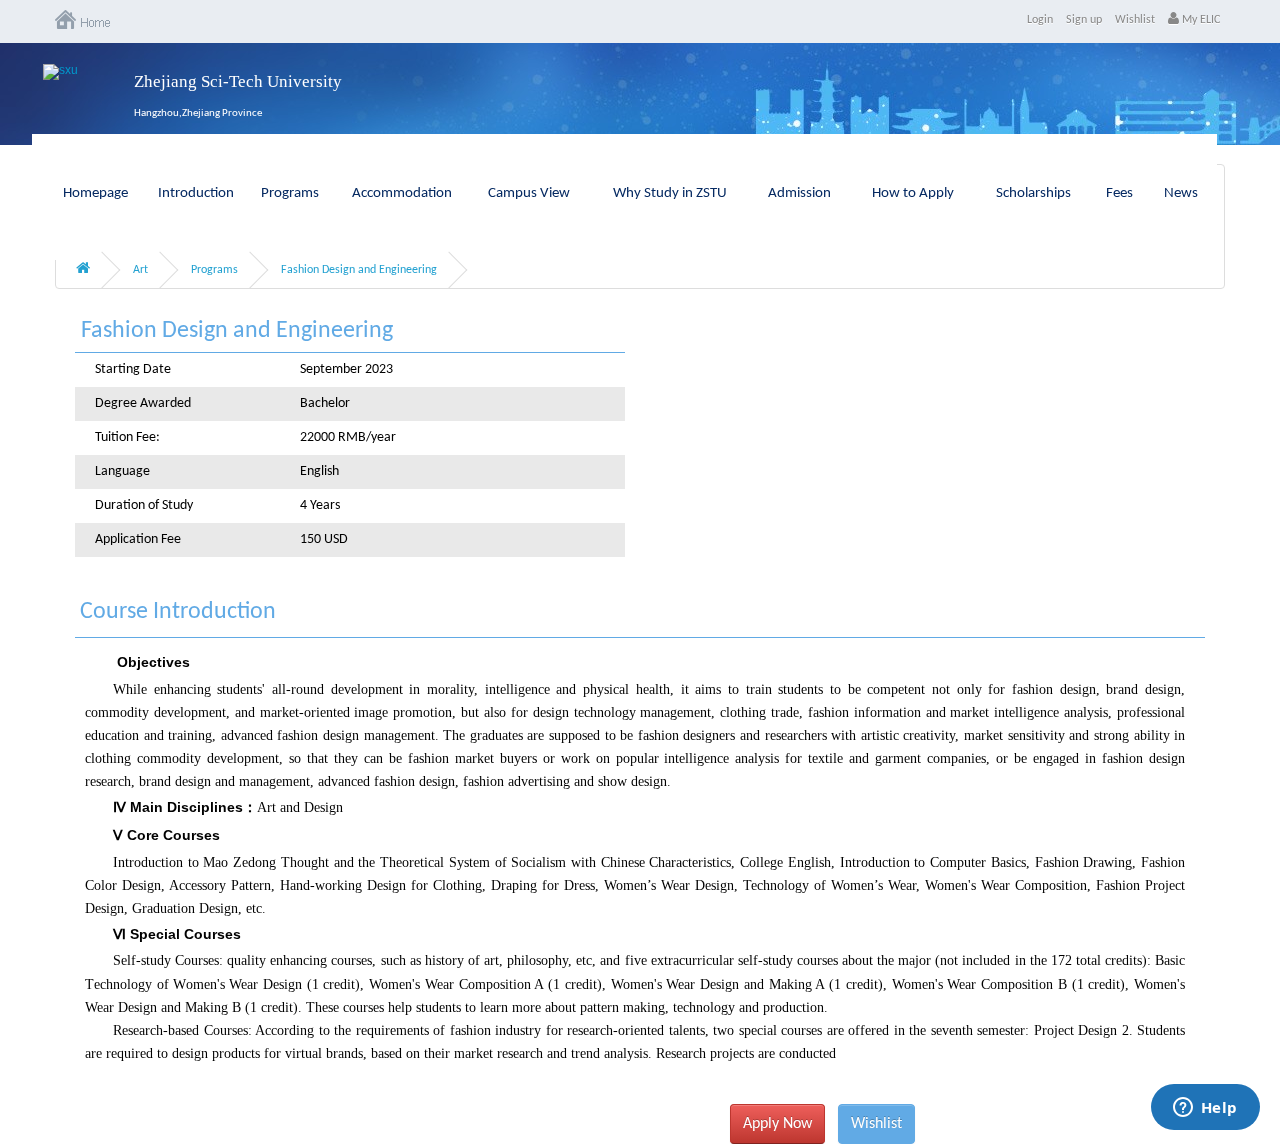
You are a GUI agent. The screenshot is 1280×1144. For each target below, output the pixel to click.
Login (1040, 20)
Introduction (196, 193)
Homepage (95, 193)
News (1181, 193)
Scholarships (1033, 193)
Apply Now (777, 1124)
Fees (1119, 193)
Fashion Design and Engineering (359, 270)
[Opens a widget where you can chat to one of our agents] (1205, 1109)
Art (140, 270)
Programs (290, 193)
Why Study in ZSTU (670, 193)
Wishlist (1135, 20)
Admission (799, 193)
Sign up (1084, 20)
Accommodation (402, 193)
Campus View (529, 193)
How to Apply (913, 193)
